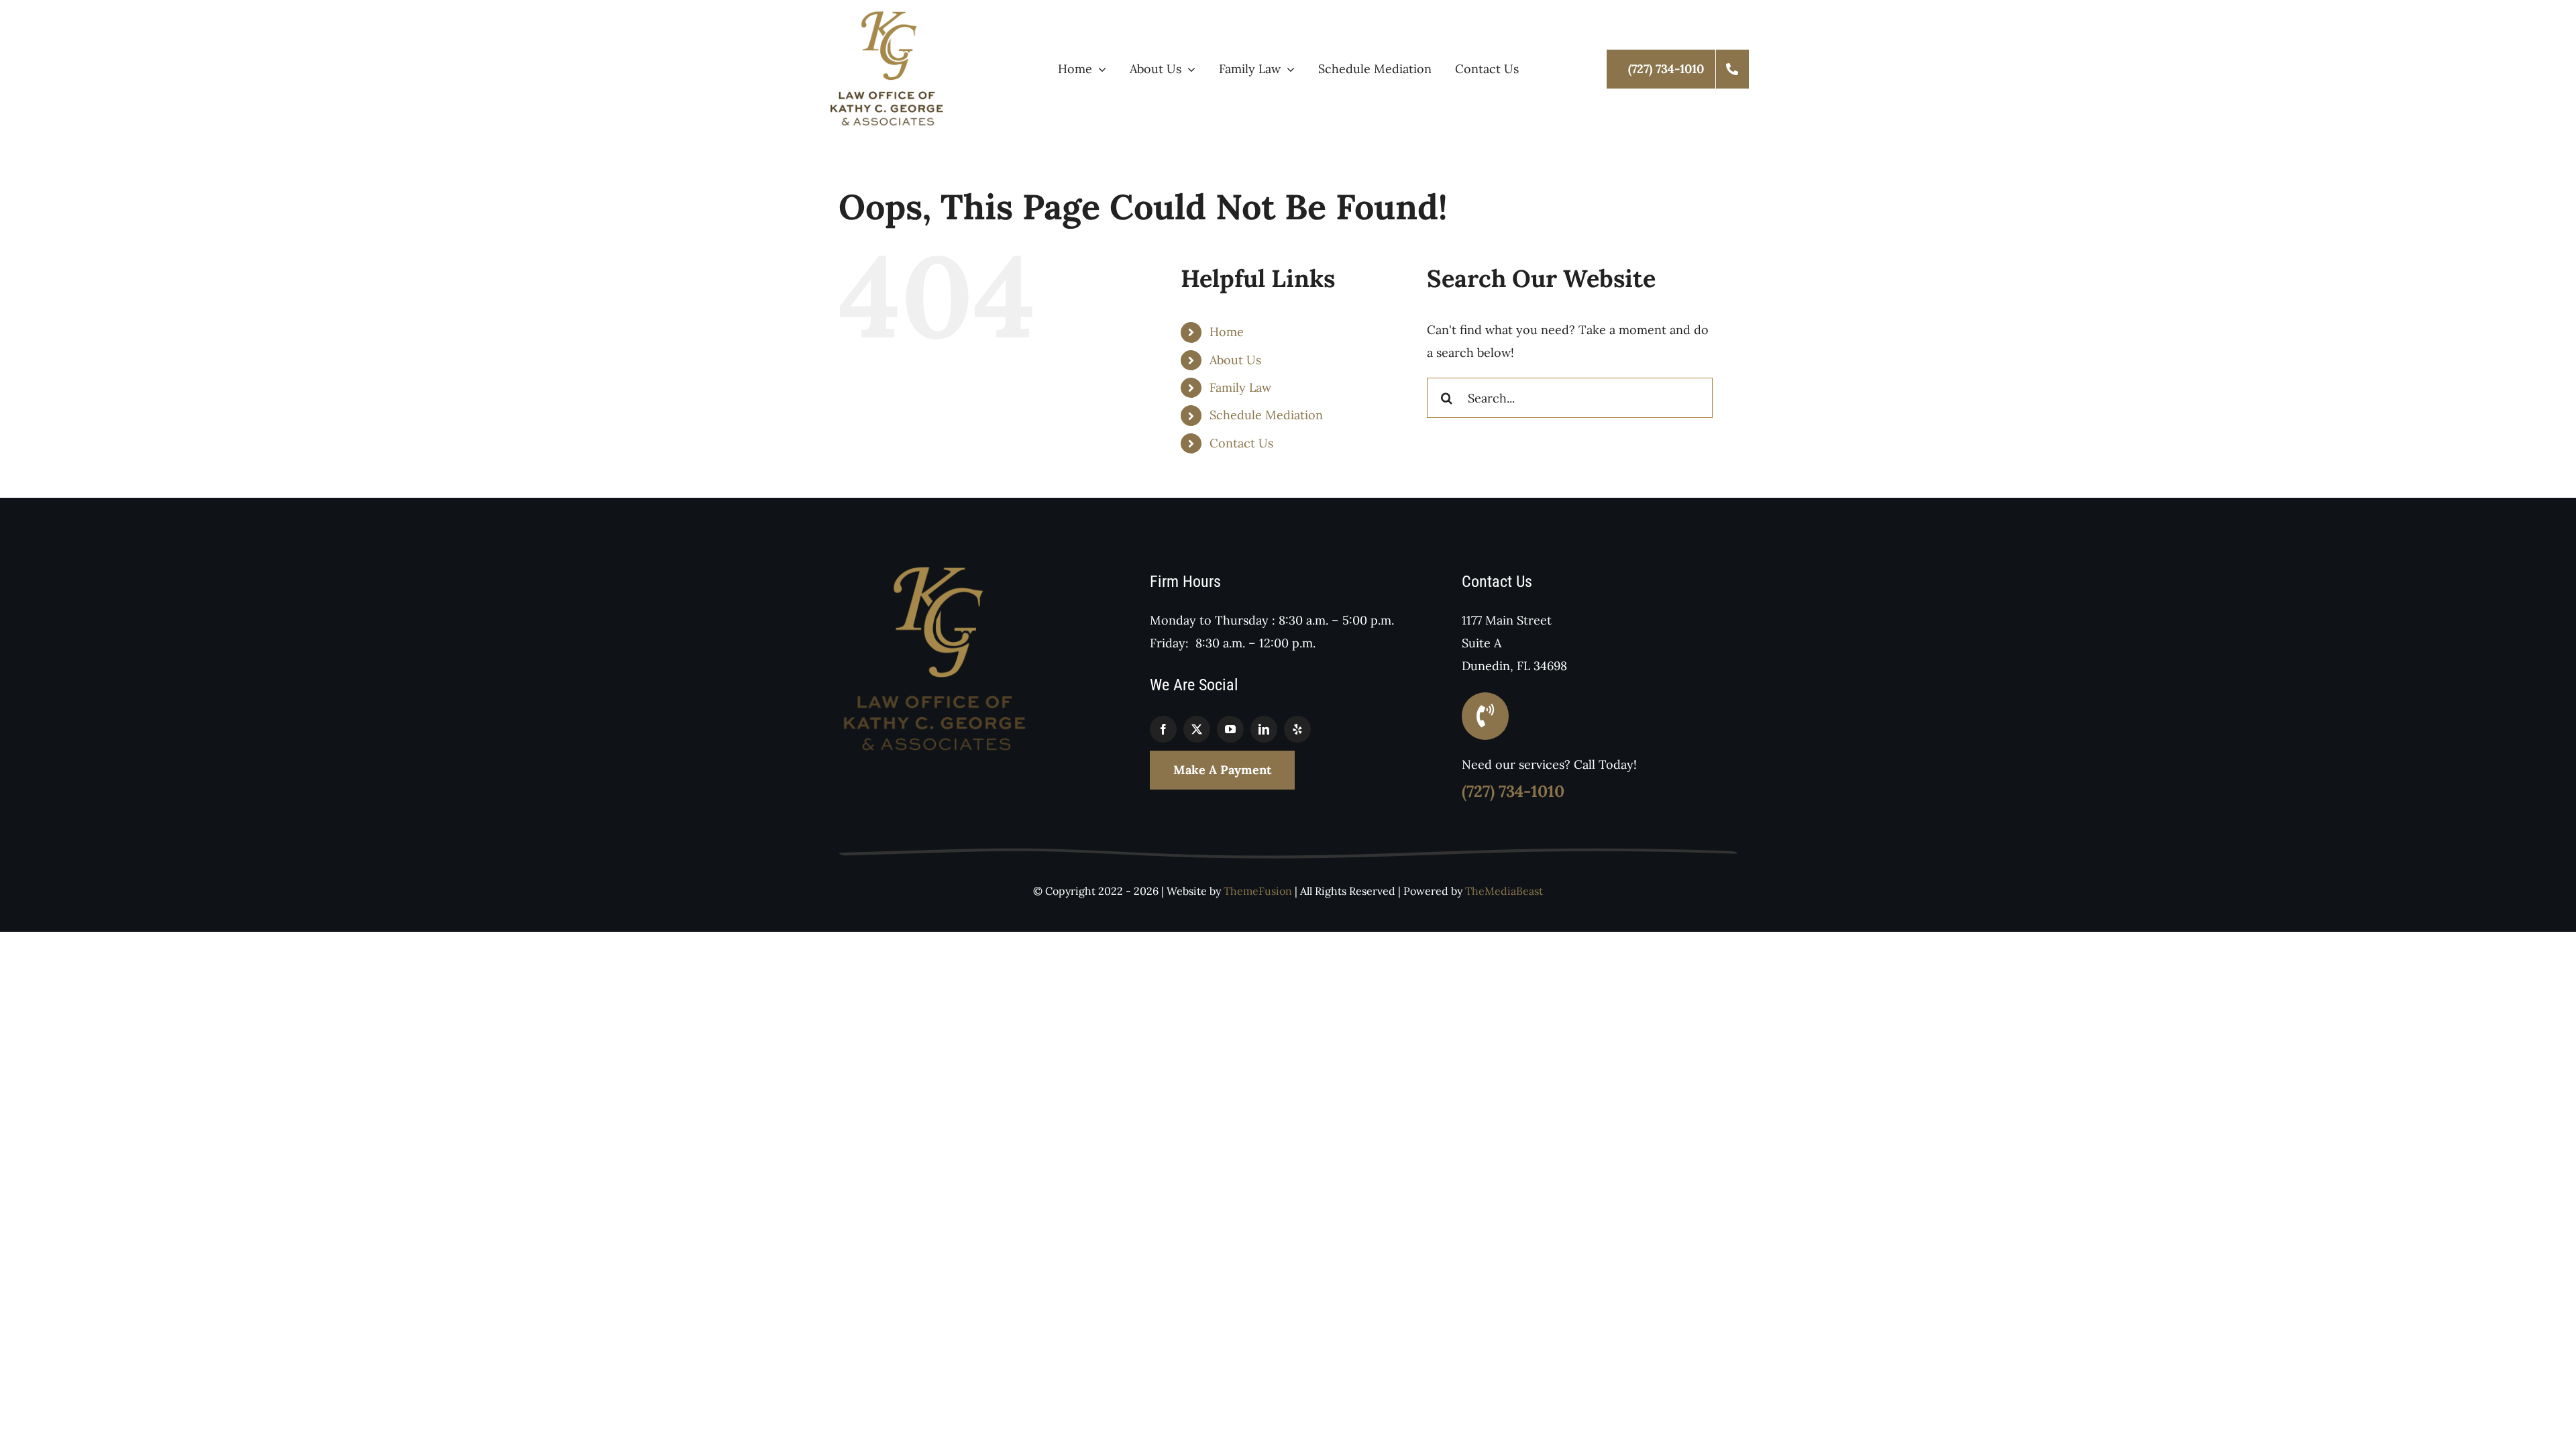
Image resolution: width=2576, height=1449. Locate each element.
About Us (1235, 360)
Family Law (1240, 387)
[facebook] (1163, 729)
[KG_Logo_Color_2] (888, 16)
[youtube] (1230, 729)
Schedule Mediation (1266, 415)
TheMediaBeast (1504, 891)
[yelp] (1297, 729)
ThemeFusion (1258, 891)
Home (1227, 332)
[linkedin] (1264, 729)
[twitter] (1197, 729)
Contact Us (1241, 443)
